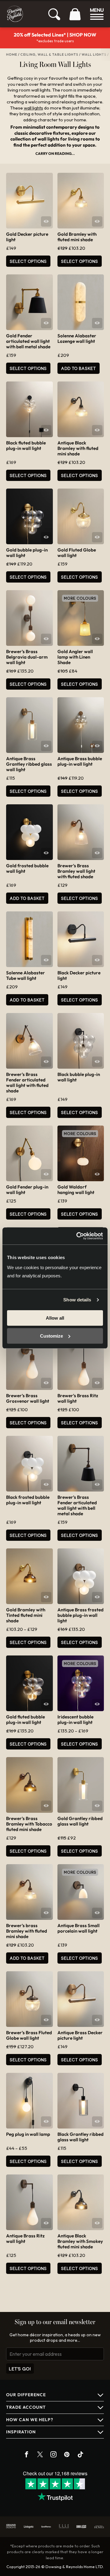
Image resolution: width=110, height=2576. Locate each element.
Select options (28, 475)
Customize (51, 1336)
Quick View (46, 221)
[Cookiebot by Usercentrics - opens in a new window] (78, 1236)
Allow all (55, 1318)
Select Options (28, 261)
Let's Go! (20, 2369)
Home (12, 54)
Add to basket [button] (79, 368)
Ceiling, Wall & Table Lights (49, 54)
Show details (77, 1300)
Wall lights (94, 54)
